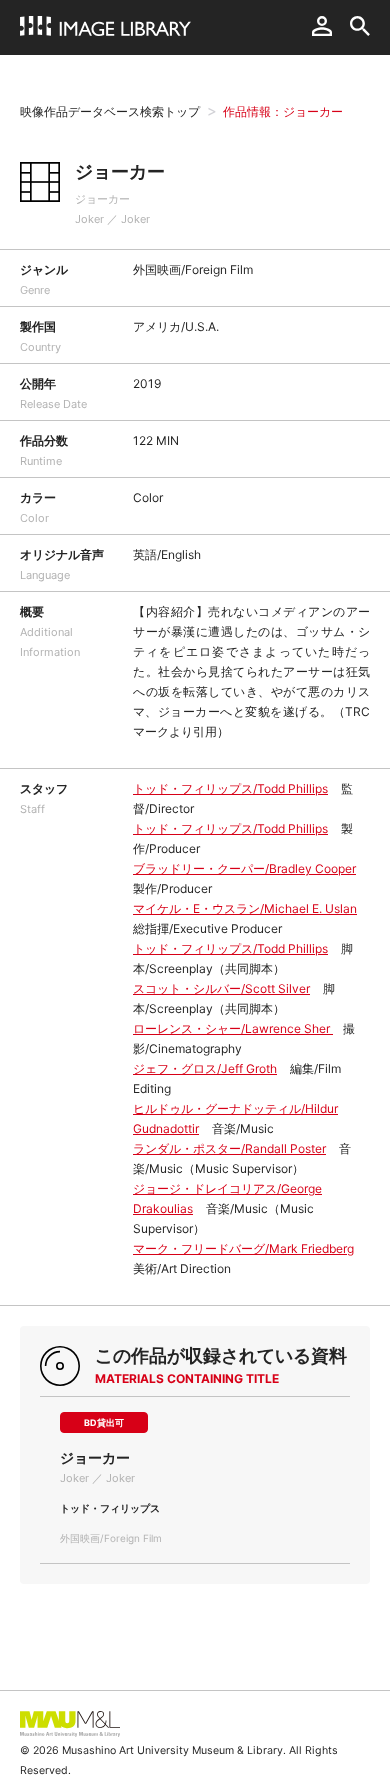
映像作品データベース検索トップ (110, 111)
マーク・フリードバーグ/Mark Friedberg (243, 1248)
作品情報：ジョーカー (283, 111)
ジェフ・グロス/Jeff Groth (205, 1068)
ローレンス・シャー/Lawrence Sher (233, 1028)
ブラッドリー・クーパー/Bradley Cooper (244, 868)
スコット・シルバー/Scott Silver (221, 988)
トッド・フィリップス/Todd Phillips (230, 788)
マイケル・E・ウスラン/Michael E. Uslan (245, 908)
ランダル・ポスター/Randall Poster (229, 1148)
